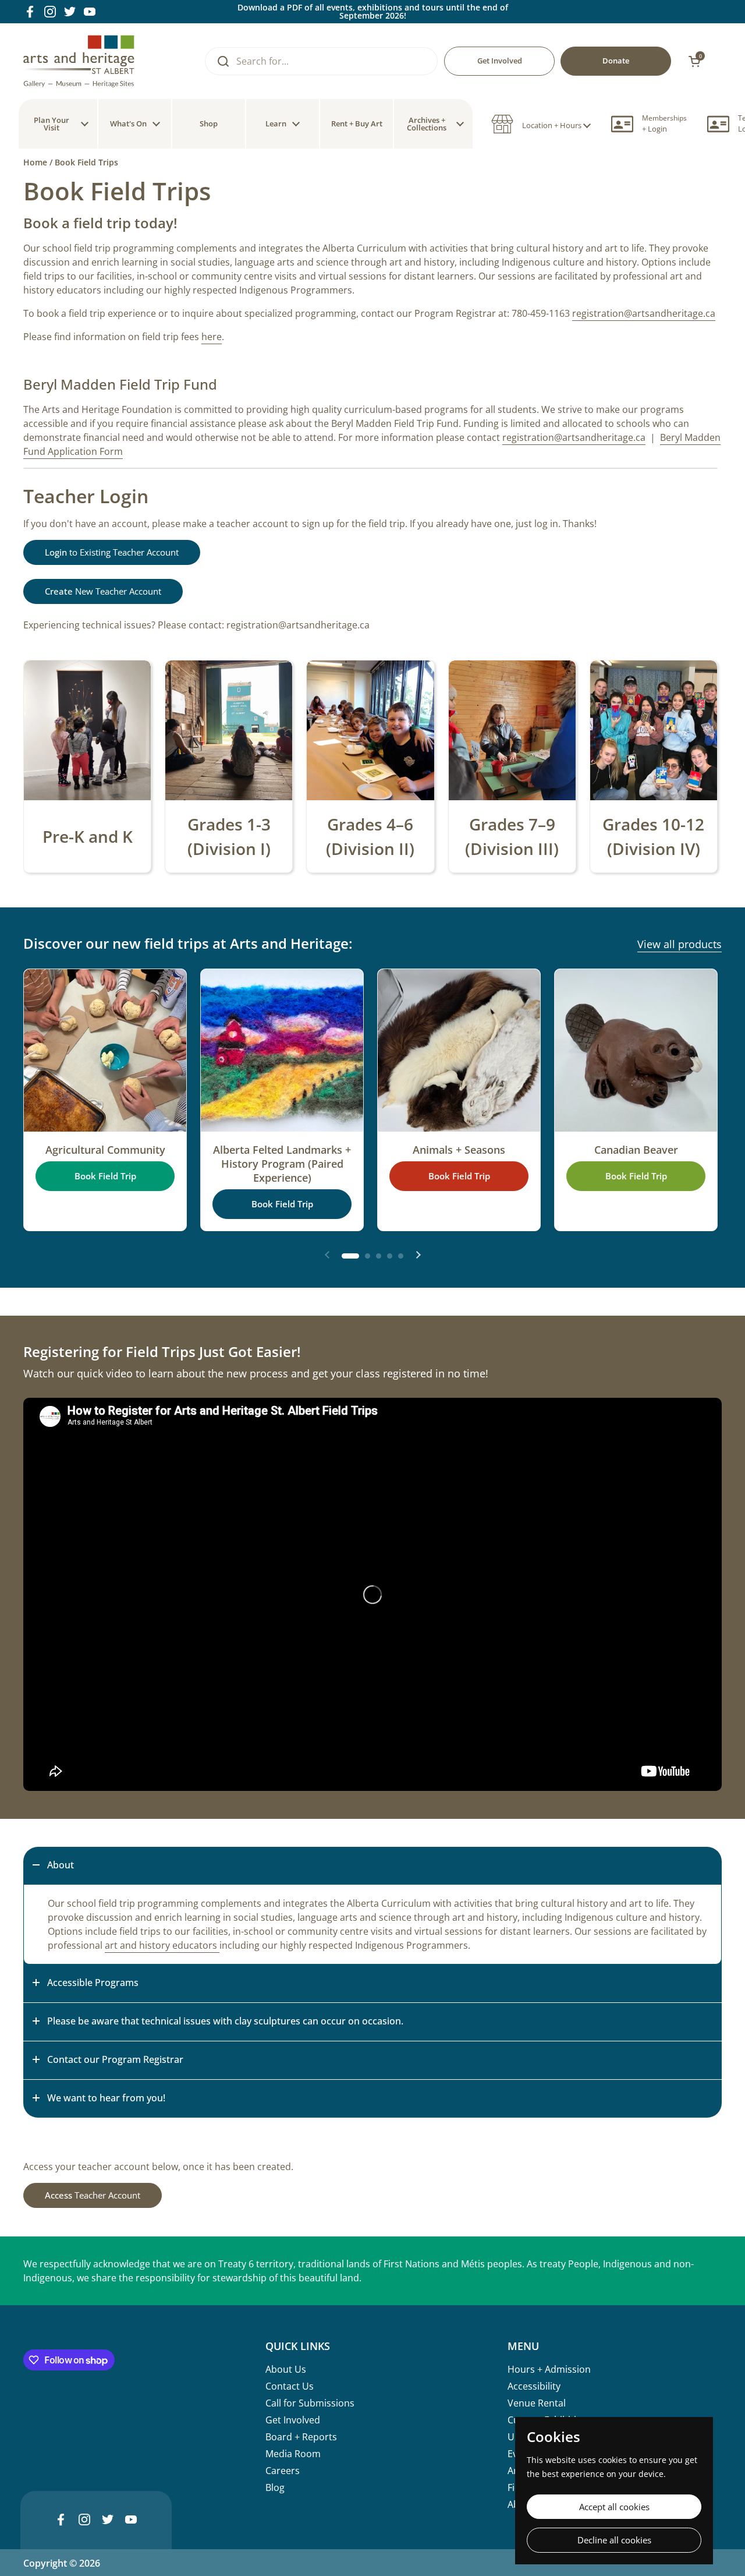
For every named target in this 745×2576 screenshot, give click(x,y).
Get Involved (293, 2420)
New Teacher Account (103, 591)
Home (35, 162)
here (212, 337)
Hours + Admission (549, 2369)
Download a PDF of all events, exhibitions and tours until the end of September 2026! (373, 12)
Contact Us (290, 2386)
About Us (286, 2369)
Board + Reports (301, 2437)
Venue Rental (537, 2403)
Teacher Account (93, 2195)
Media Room (293, 2454)
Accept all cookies (614, 2507)
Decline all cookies (614, 2540)
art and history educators (162, 1945)
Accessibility (534, 2386)
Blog (275, 2487)
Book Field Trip (105, 1176)
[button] (541, 124)
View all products (680, 944)
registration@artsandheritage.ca (644, 313)
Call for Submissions (310, 2403)
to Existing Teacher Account (112, 552)
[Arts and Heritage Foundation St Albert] (79, 61)
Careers (283, 2471)
